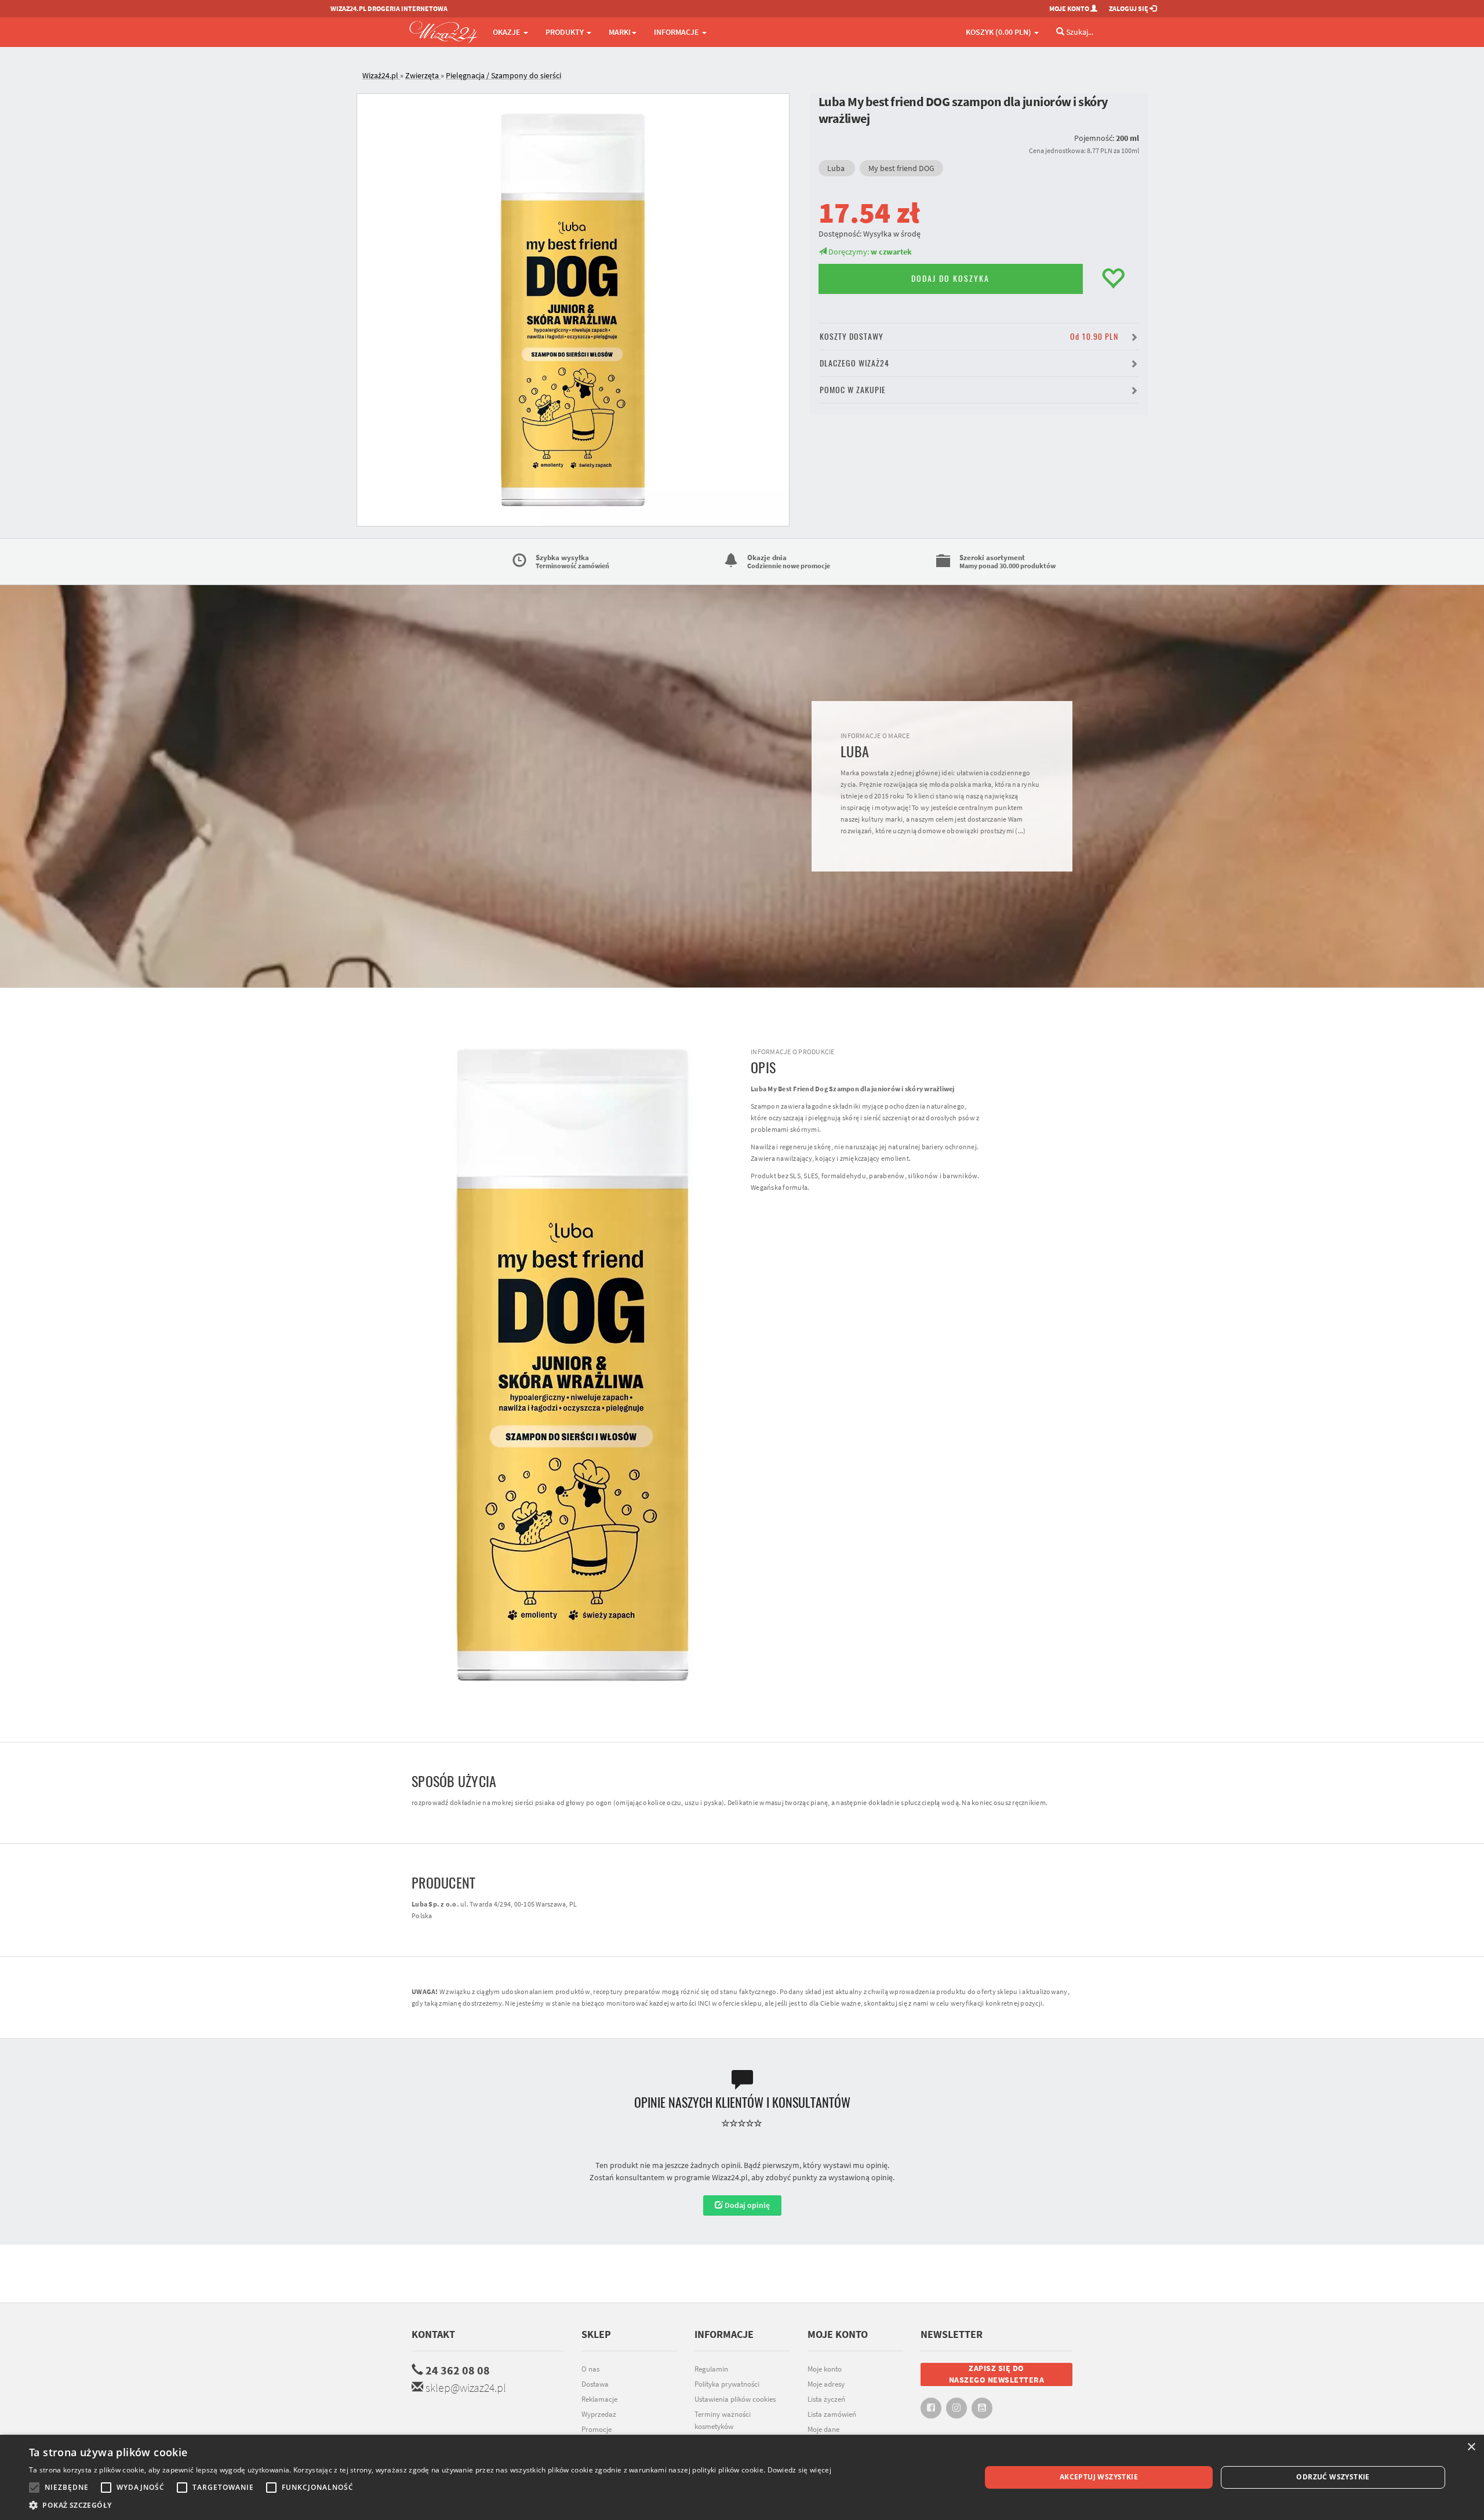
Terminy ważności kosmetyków (723, 2420)
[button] (430, 2505)
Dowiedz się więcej (799, 2470)
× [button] (1471, 2447)
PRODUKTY (565, 32)
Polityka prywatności (727, 2384)
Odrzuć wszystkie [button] (1333, 2477)
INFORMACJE (677, 32)
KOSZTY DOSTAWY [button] (969, 337)
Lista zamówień (832, 2414)
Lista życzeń (826, 2399)
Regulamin (711, 2369)
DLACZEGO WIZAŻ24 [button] (854, 363)
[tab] (751, 76)
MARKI (620, 32)
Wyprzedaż (599, 2414)
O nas (590, 2369)
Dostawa (595, 2384)
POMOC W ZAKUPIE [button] (853, 390)
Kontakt (433, 2334)
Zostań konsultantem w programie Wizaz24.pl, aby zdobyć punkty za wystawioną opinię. (742, 2177)
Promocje (596, 2429)
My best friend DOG (901, 168)
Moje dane (823, 2429)
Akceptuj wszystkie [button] (1099, 2477)
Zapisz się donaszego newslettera (997, 2374)
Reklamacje (599, 2399)
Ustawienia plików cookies (735, 2399)
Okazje (508, 32)
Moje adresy (826, 2384)
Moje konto (825, 2369)
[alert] (742, 2477)
